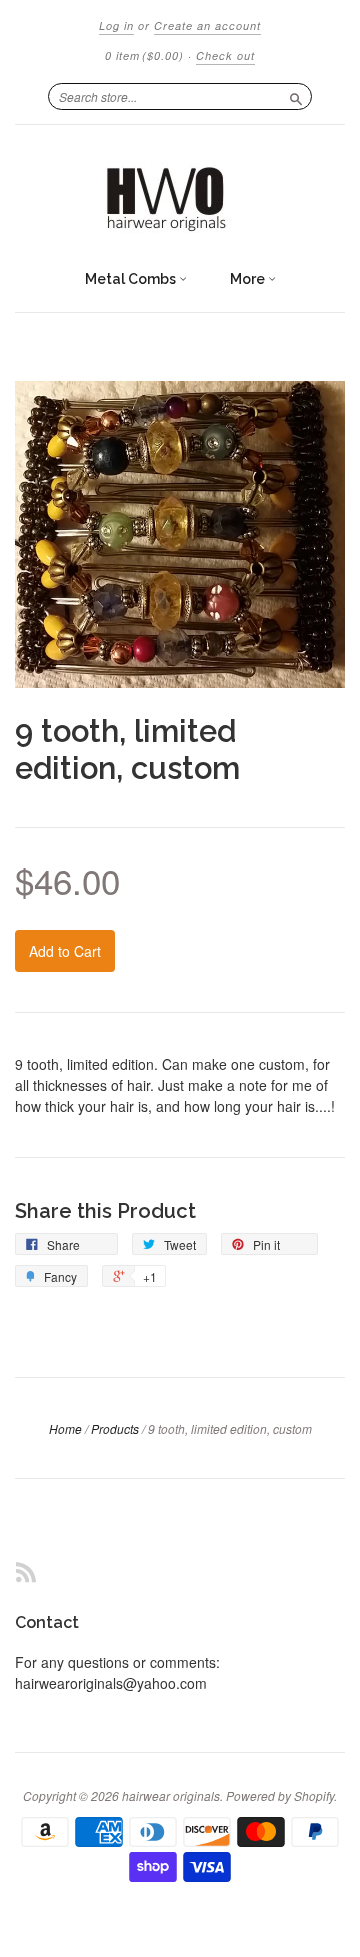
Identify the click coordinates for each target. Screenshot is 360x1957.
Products (115, 1428)
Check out (225, 55)
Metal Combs (132, 279)
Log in (116, 25)
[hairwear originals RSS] (26, 1571)
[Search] (296, 96)
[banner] (180, 192)
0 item (144, 55)
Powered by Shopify (280, 1795)
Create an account (207, 25)
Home (65, 1428)
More (249, 279)
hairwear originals (171, 1795)
